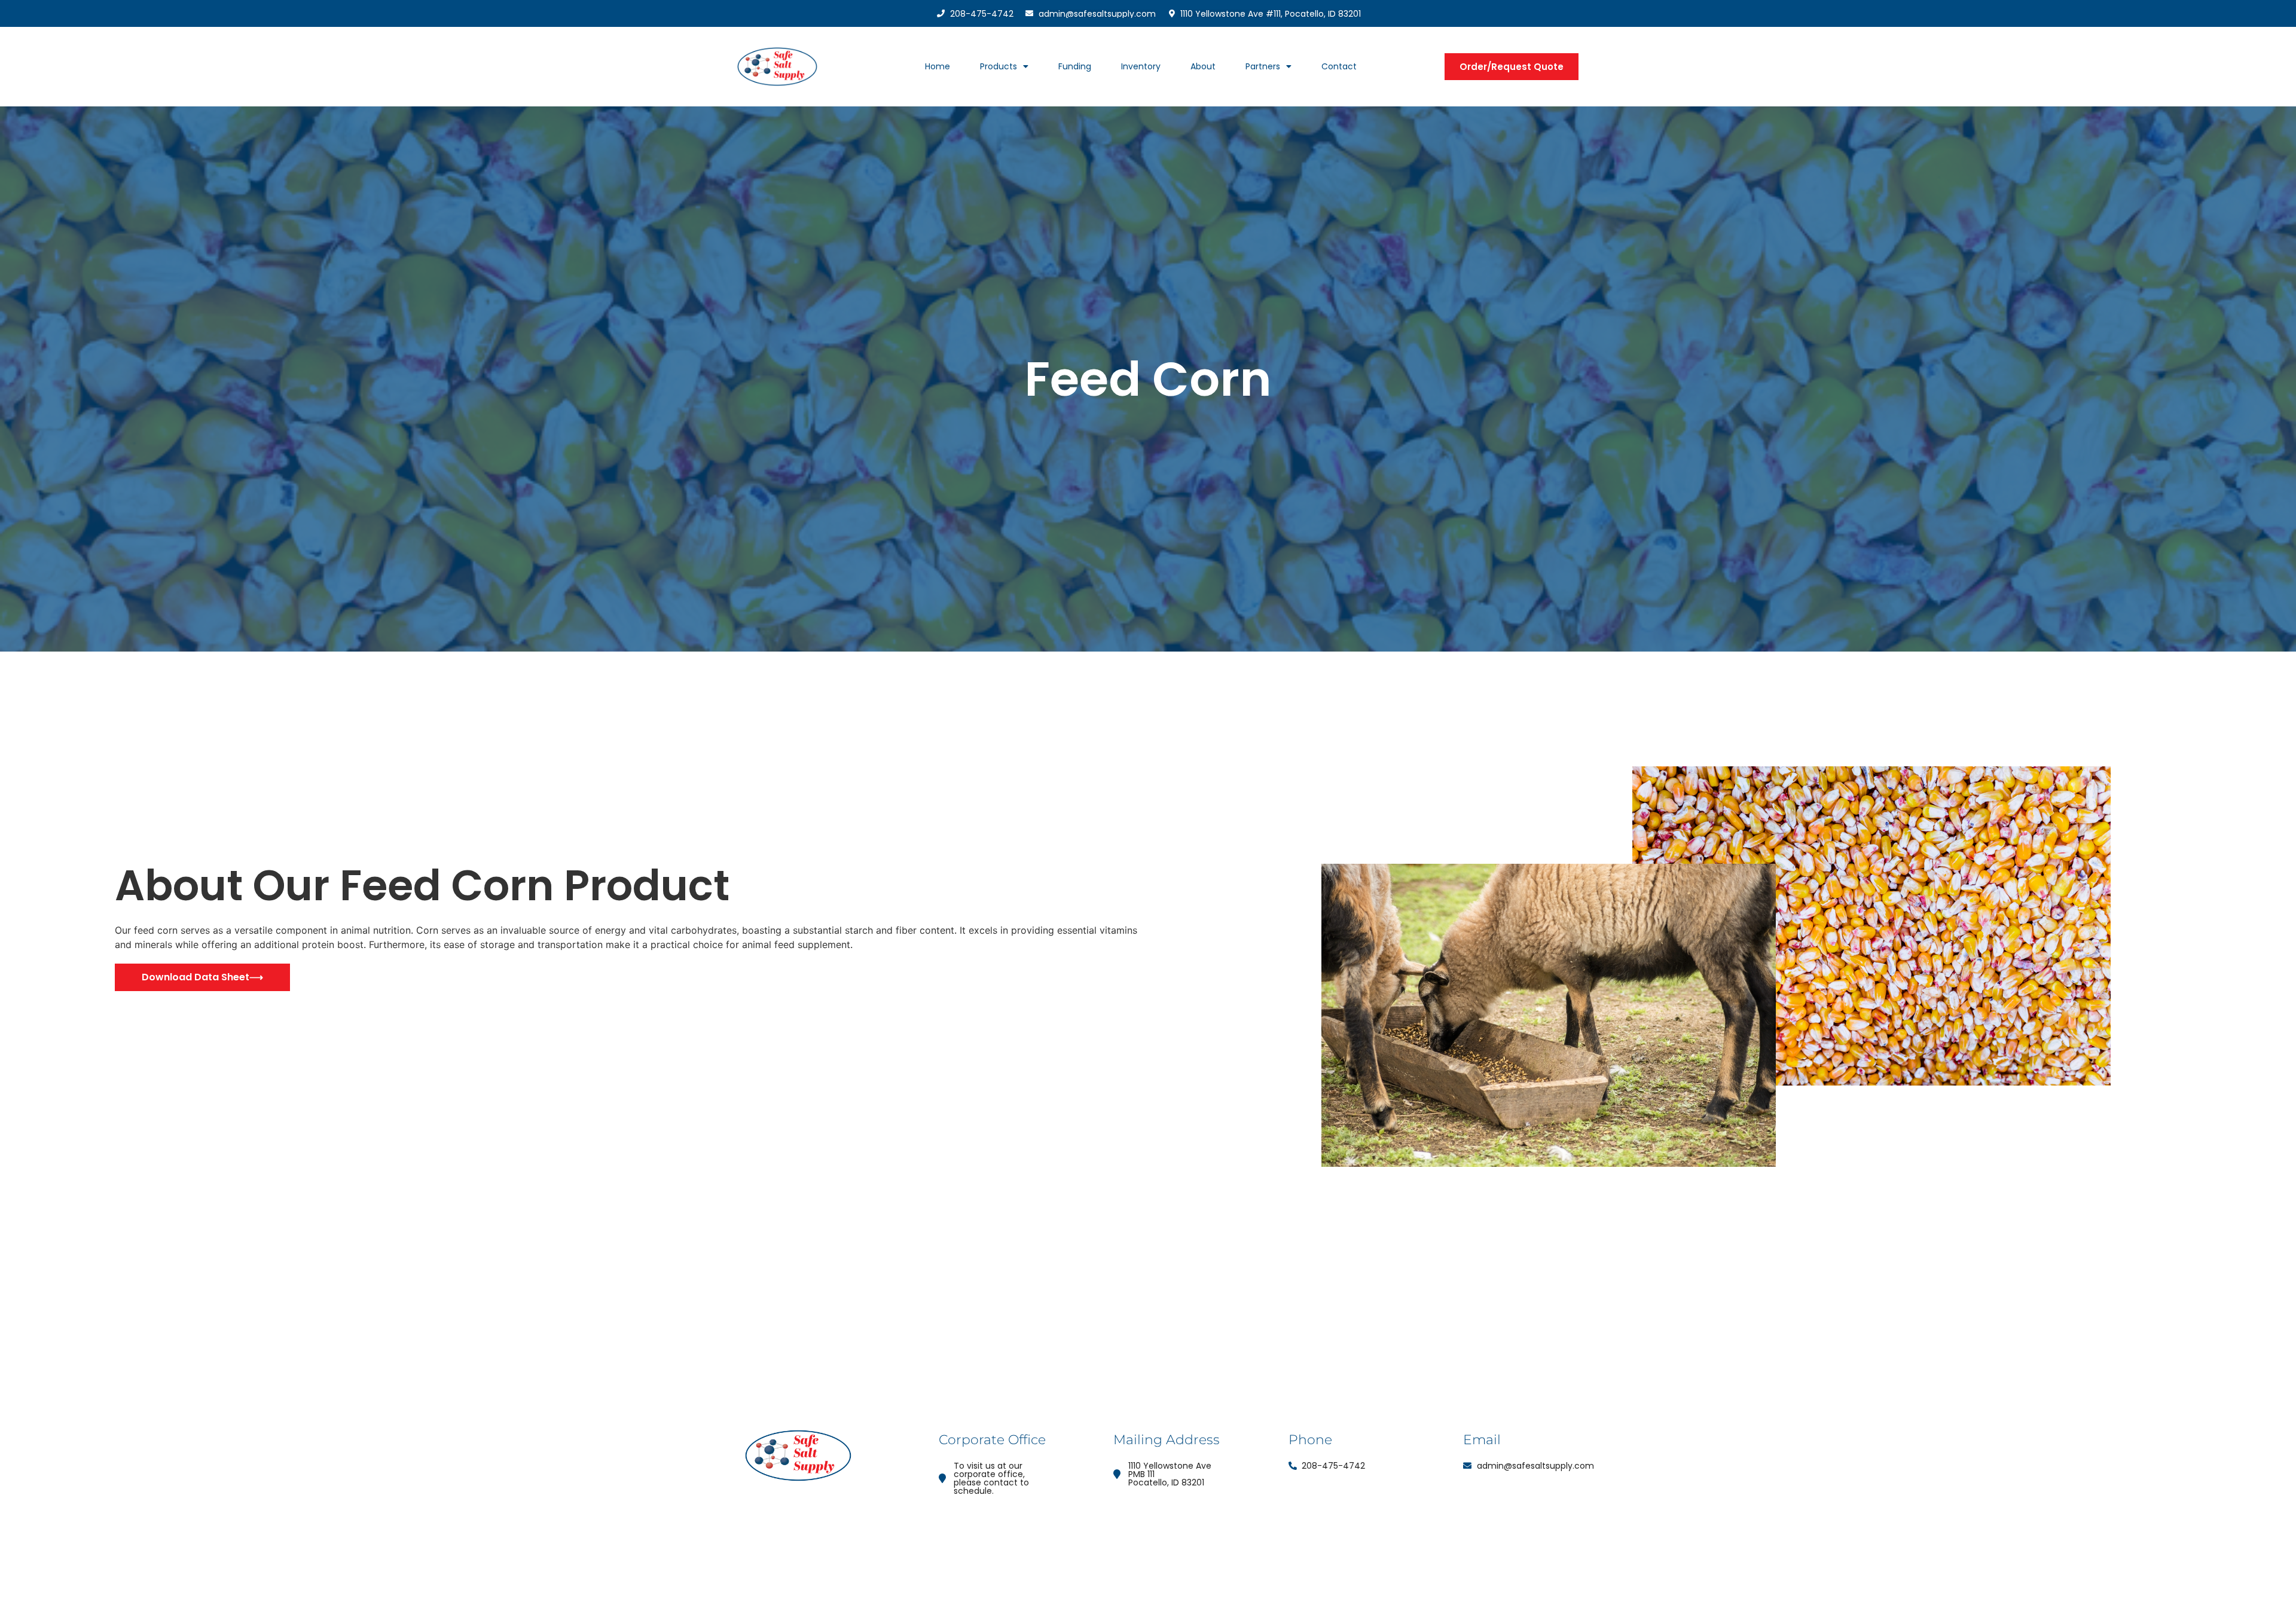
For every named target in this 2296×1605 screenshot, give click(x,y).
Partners (1263, 66)
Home (938, 66)
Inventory (1141, 66)
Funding (1075, 66)
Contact (1339, 66)
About (1203, 66)
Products (999, 66)
